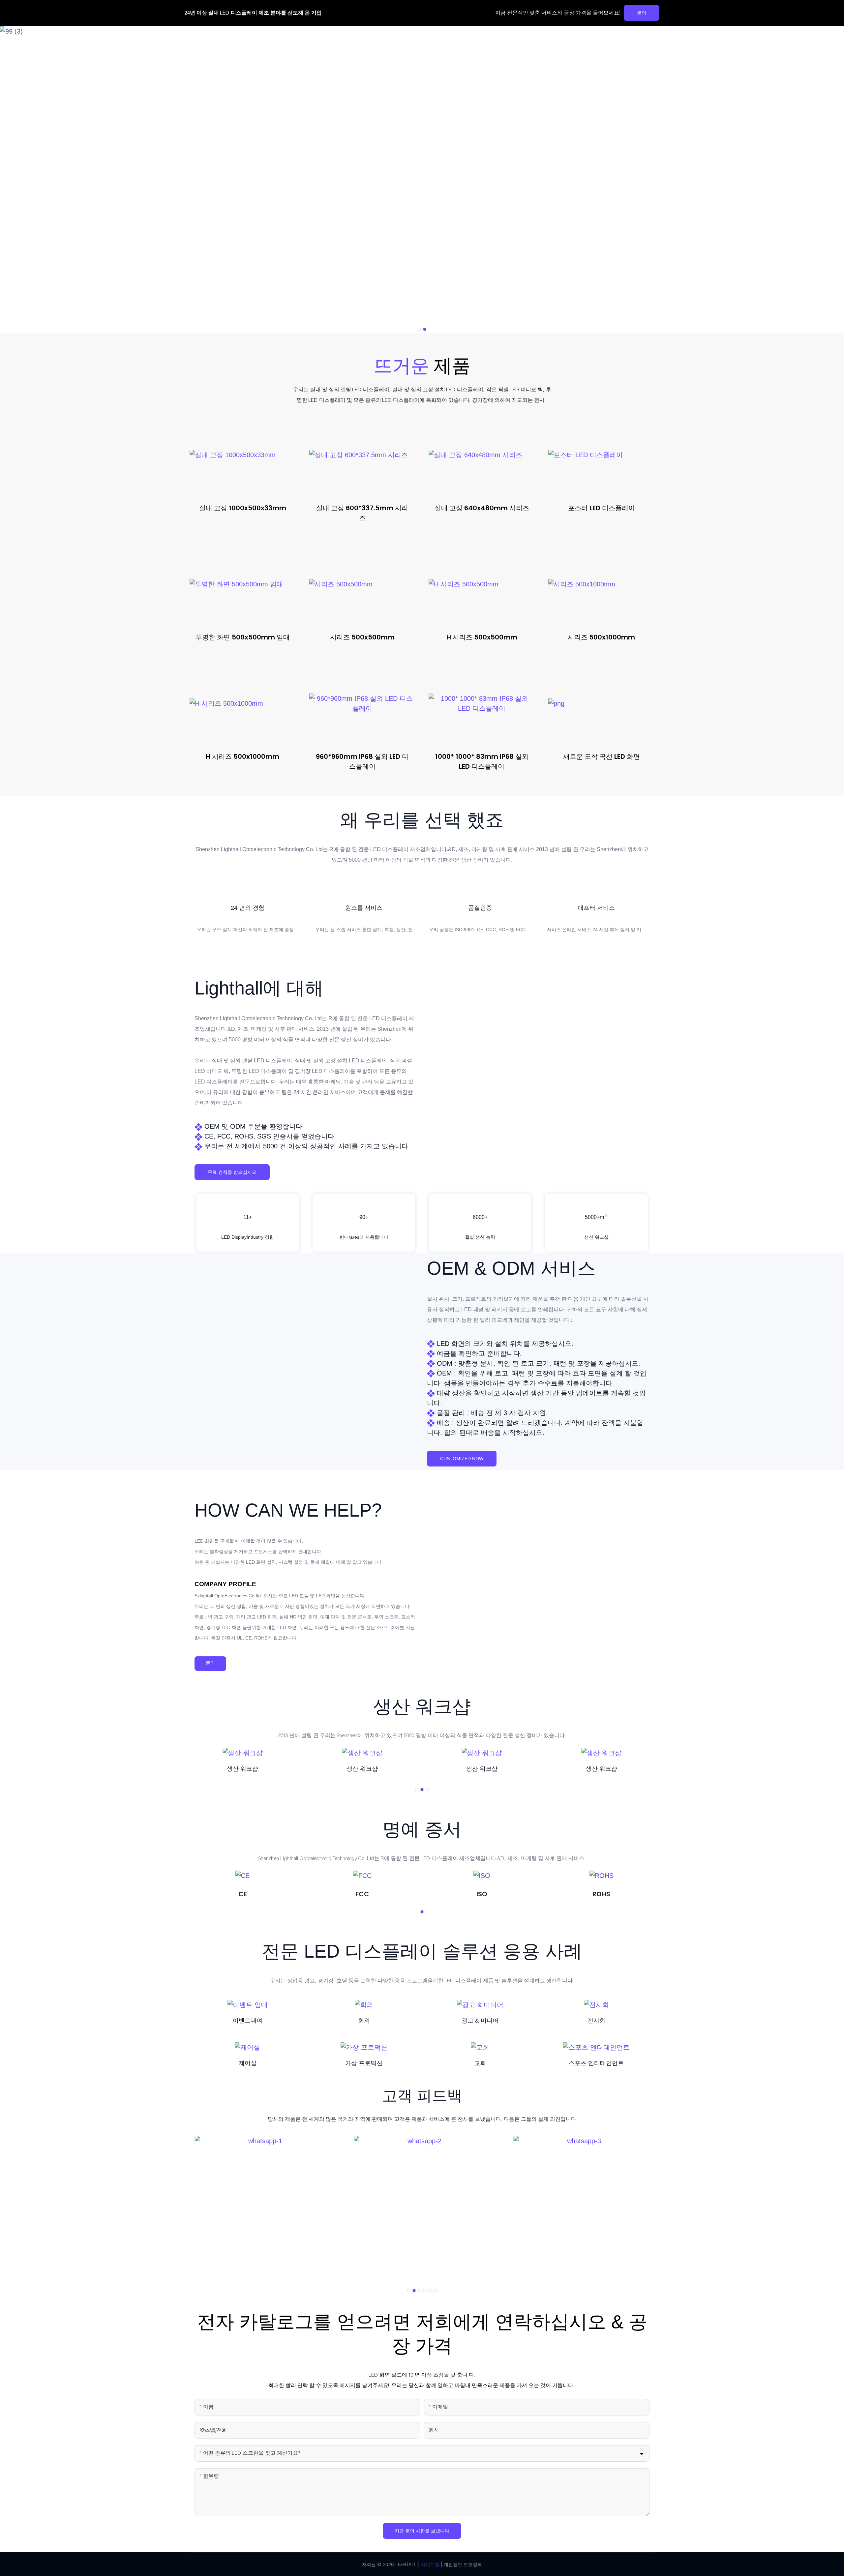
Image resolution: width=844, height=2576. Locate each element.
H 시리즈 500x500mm (482, 637)
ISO (482, 1894)
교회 (480, 2063)
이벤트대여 (248, 2021)
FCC (362, 1894)
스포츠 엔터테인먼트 (596, 2063)
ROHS (601, 1894)
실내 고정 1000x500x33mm (243, 508)
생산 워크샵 (242, 1769)
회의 (364, 2021)
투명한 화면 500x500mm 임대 (243, 637)
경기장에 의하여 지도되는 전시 (509, 400)
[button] (419, 329)
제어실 (248, 2063)
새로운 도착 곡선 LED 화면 (602, 756)
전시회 (596, 2021)
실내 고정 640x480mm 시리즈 (482, 508)
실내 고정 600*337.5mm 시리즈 (362, 513)
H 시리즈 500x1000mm (242, 756)
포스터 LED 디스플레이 (602, 508)
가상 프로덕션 (364, 2063)
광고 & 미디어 (480, 2021)
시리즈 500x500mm (362, 637)
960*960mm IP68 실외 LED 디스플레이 (362, 761)
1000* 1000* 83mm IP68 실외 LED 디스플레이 (482, 761)
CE (243, 1894)
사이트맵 (430, 2564)
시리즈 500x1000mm (601, 637)
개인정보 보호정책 (462, 2564)
